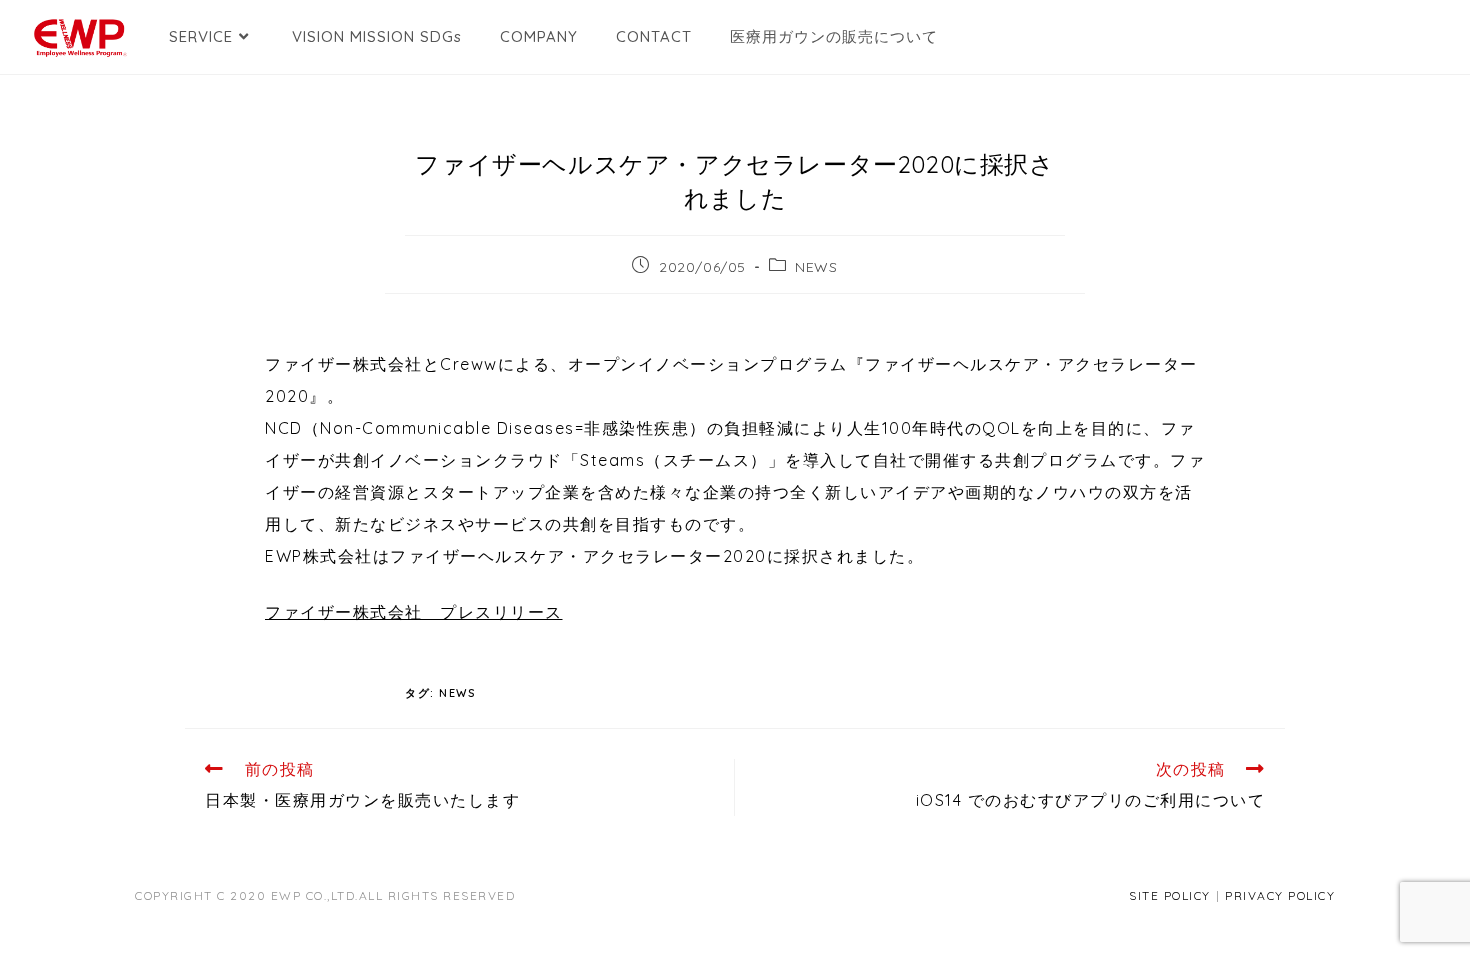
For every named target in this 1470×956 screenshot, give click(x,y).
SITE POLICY (1170, 895)
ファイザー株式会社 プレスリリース (414, 612)
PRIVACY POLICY (1280, 895)
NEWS (816, 267)
